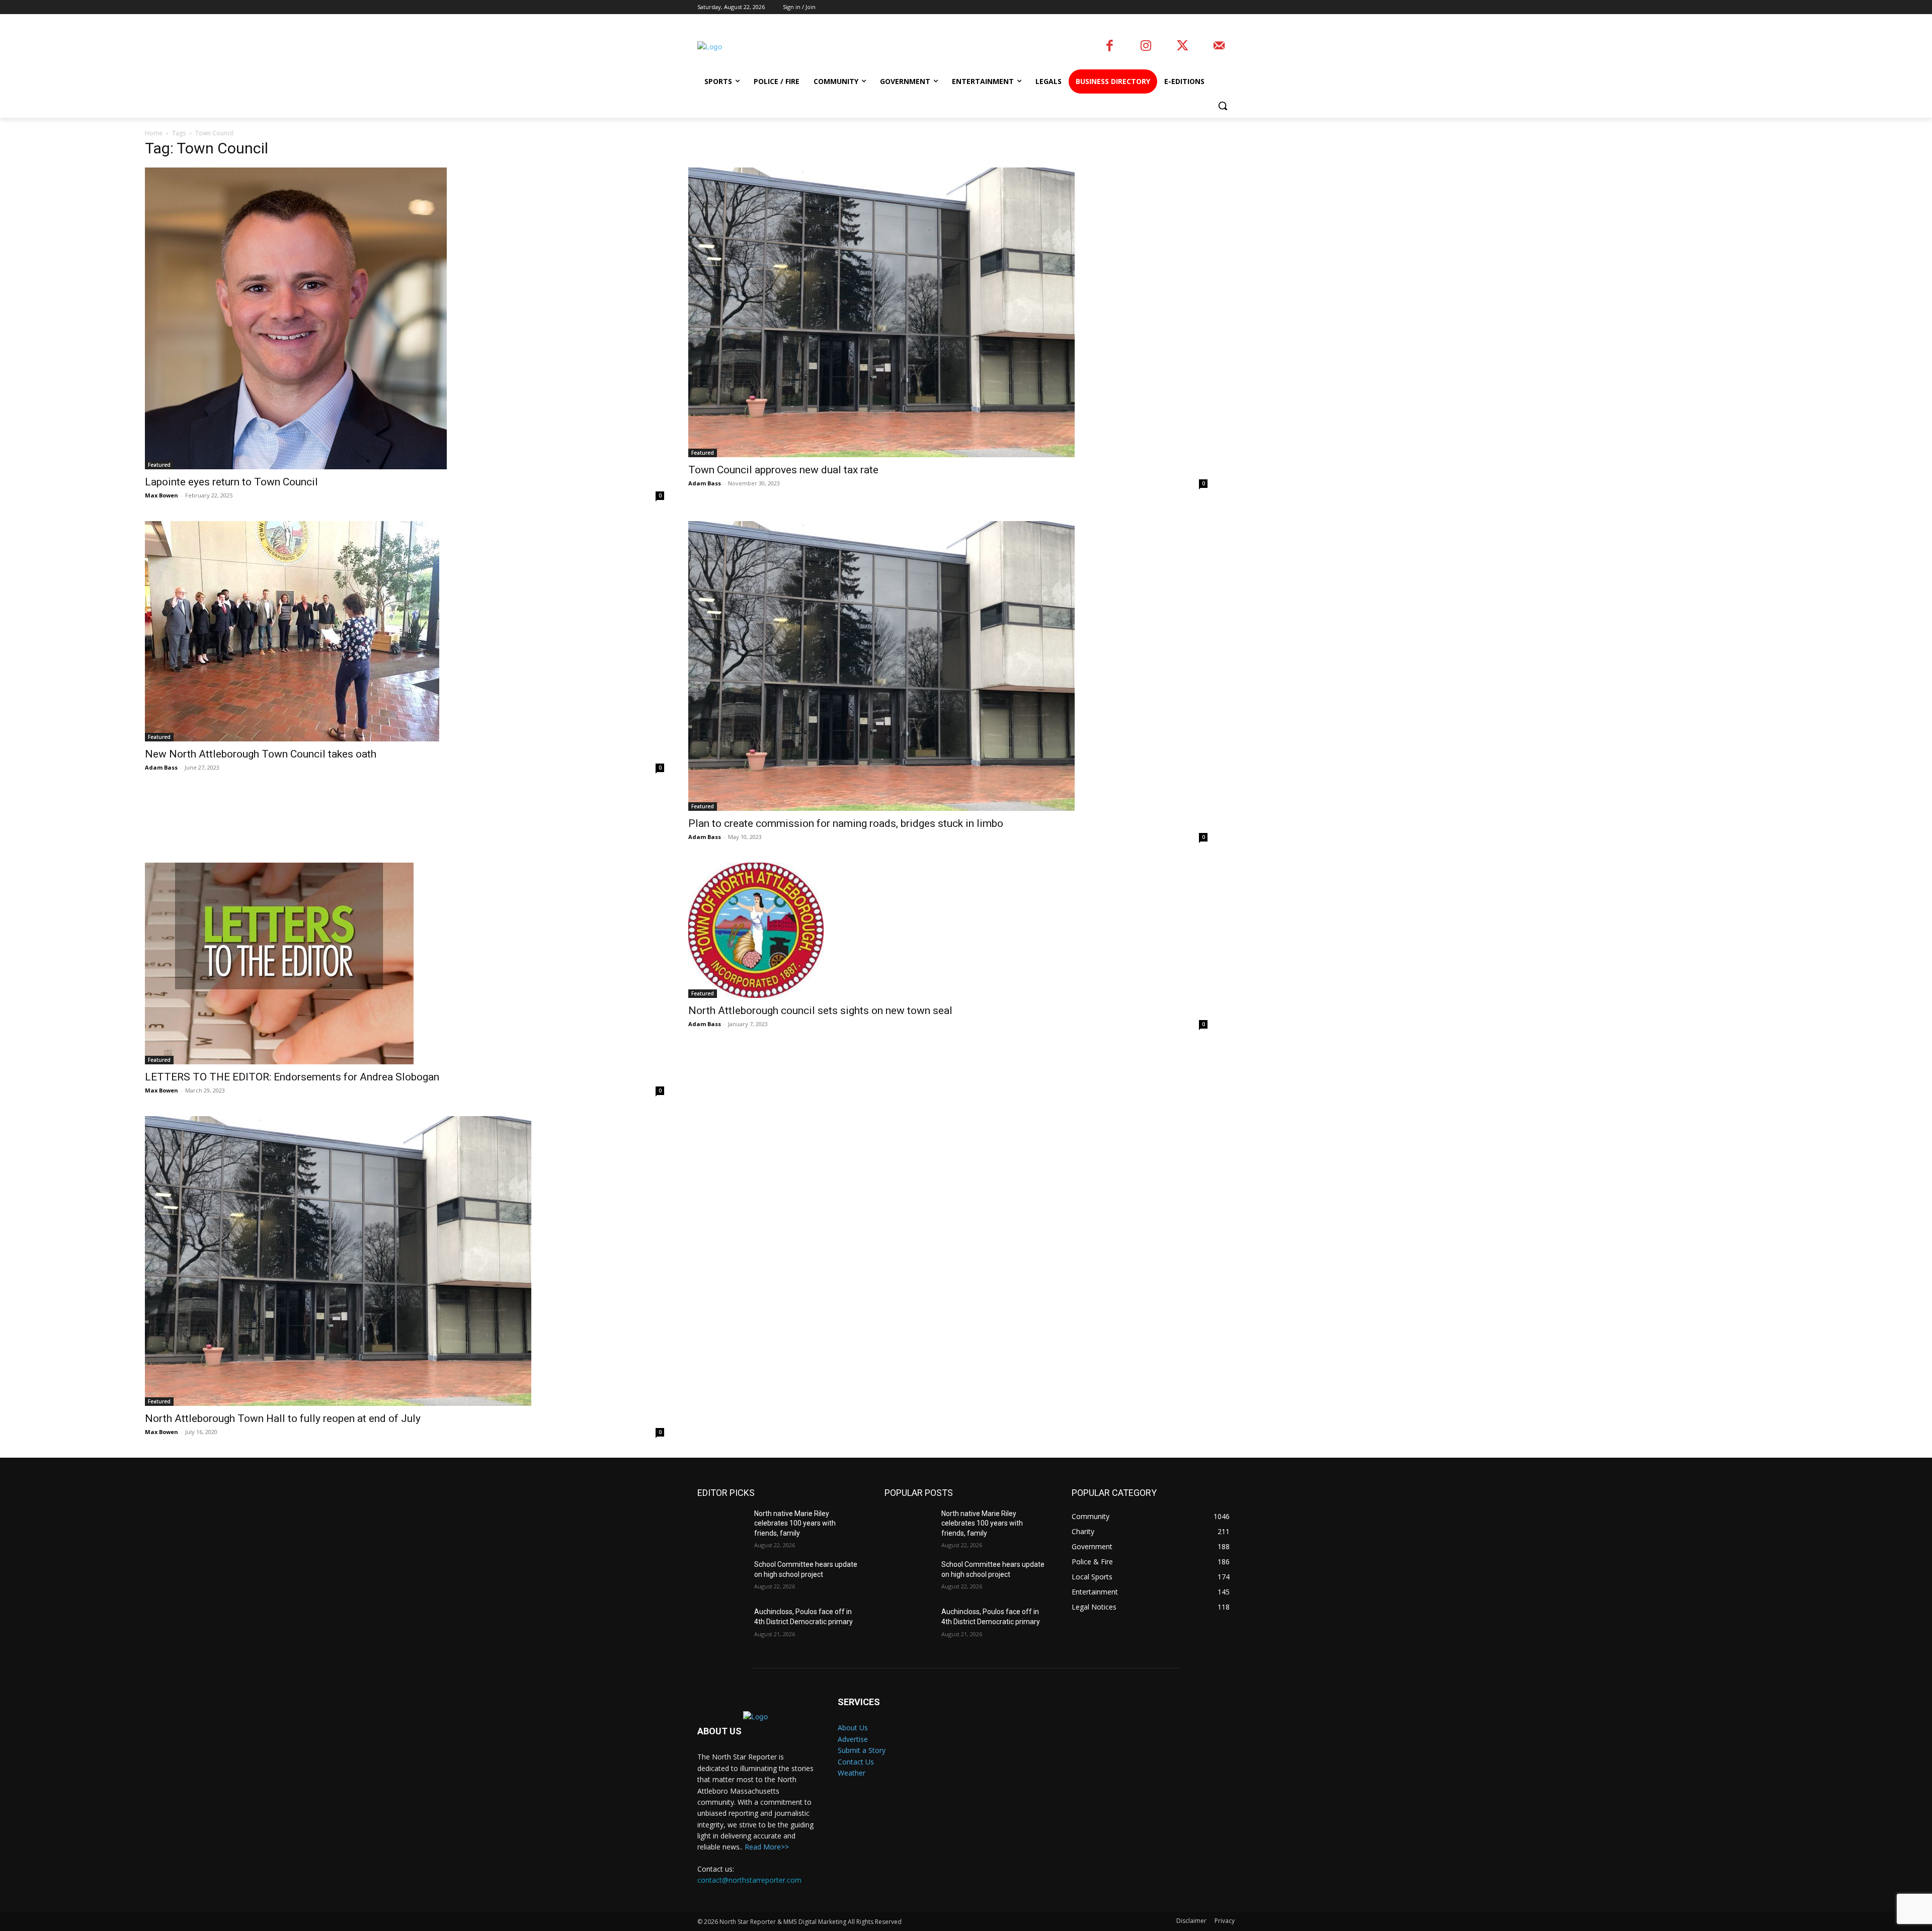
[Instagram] (1146, 47)
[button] (1223, 106)
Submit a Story (862, 1750)
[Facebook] (1110, 47)
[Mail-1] (1219, 47)
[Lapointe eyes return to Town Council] (405, 318)
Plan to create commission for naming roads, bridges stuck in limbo (846, 823)
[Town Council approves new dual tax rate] (948, 312)
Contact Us (856, 1762)
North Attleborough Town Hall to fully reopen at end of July (283, 1418)
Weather (852, 1773)
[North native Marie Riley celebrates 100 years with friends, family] (722, 1526)
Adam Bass (705, 483)
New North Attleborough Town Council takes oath (261, 754)
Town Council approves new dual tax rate (783, 470)
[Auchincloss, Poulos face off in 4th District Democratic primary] (722, 1624)
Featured (159, 465)
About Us (853, 1728)
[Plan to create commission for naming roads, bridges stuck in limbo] (948, 666)
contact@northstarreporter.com (749, 1880)
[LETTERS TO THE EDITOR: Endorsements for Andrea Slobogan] (405, 963)
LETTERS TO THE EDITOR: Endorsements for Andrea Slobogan (292, 1077)
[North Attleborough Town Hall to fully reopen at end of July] (405, 1261)
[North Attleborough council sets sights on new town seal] (948, 930)
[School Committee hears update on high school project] (722, 1577)
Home (154, 133)
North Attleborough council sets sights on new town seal (820, 1011)
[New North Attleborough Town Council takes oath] (405, 631)
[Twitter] (1183, 47)
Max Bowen (162, 495)
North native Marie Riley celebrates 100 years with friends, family (795, 1523)
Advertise (853, 1739)
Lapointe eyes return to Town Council (231, 482)
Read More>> (767, 1847)
